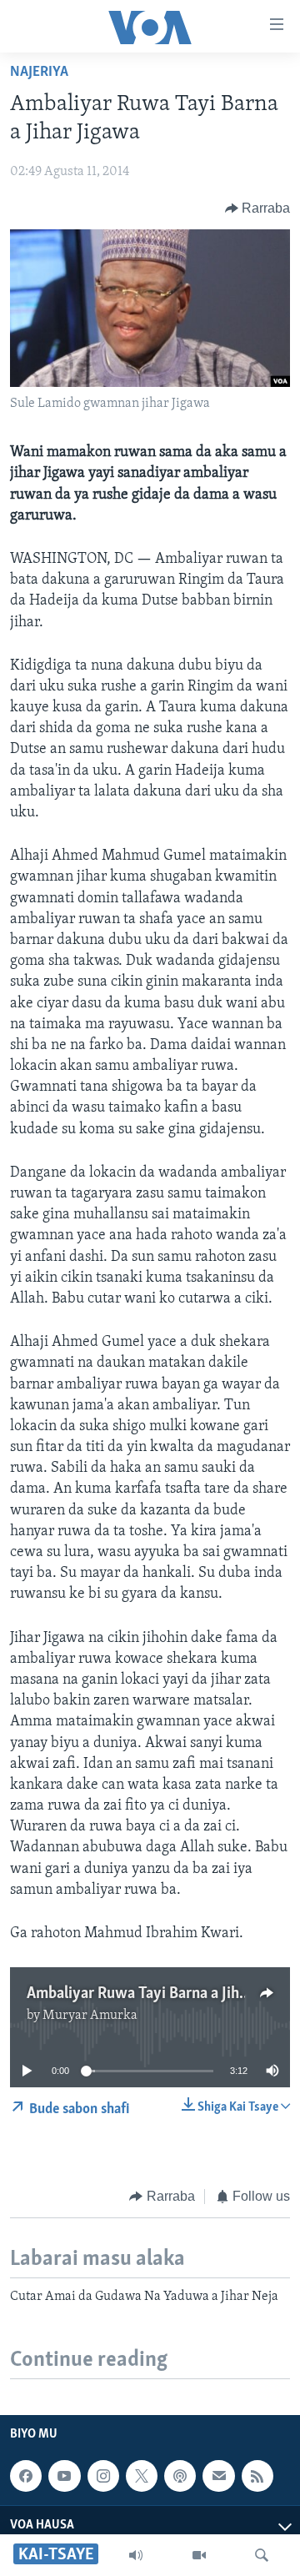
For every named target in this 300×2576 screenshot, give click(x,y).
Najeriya (39, 73)
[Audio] (136, 2555)
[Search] (262, 2555)
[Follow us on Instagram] (103, 2476)
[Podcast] (180, 2476)
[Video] (199, 2555)
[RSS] (257, 2476)
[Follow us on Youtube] (64, 2476)
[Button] (258, 208)
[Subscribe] (218, 2476)
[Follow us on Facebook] (26, 2476)
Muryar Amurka (90, 2016)
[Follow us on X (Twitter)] (142, 2476)
